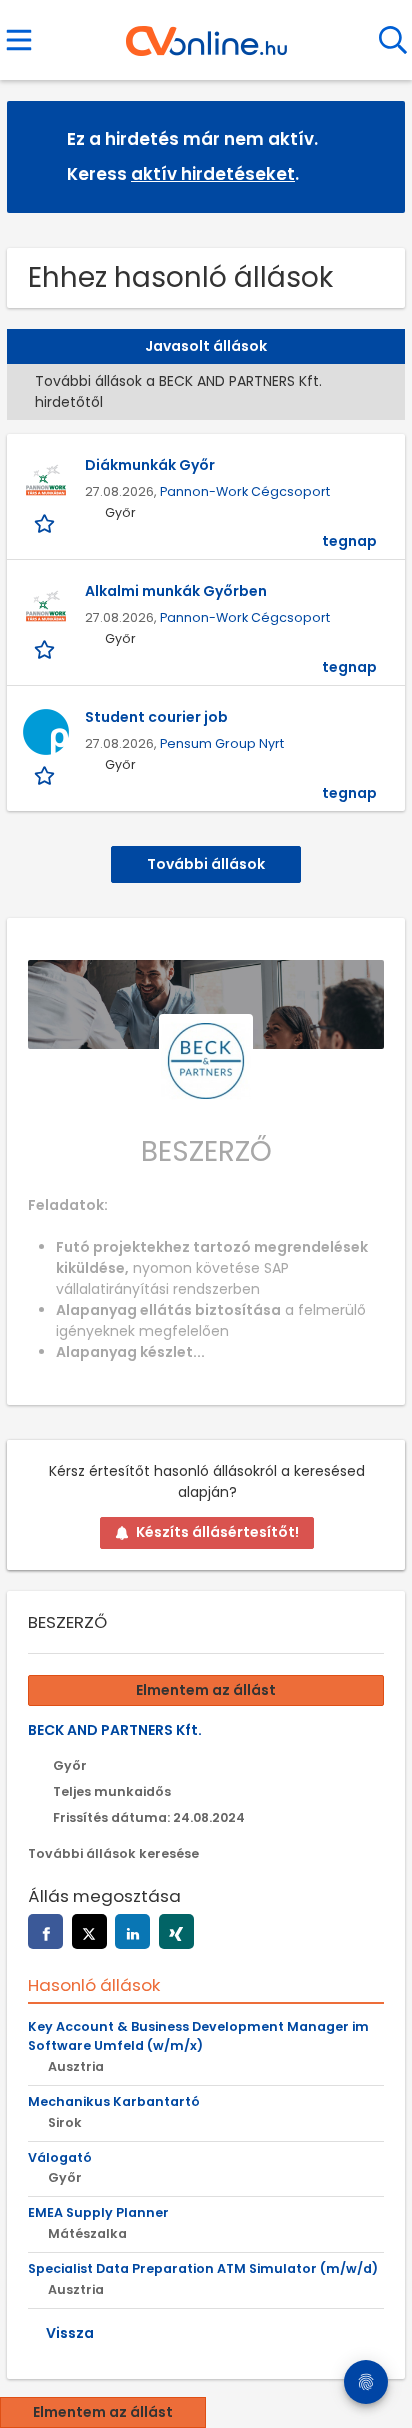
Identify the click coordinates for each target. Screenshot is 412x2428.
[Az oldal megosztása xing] (176, 1931)
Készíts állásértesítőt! (217, 1532)
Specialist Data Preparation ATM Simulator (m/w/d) (203, 2268)
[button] (374, 155)
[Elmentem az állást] (46, 523)
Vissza (70, 2333)
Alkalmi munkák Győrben (176, 591)
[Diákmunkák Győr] (46, 480)
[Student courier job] (46, 732)
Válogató (60, 2157)
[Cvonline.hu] (206, 34)
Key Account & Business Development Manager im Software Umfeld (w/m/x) (198, 2036)
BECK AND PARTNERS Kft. (115, 1730)
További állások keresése (113, 1853)
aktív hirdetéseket (213, 174)
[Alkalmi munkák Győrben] (46, 606)
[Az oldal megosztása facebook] (45, 1931)
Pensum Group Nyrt (222, 743)
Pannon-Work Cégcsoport (245, 491)
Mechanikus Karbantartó (114, 2101)
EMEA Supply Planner (98, 2212)
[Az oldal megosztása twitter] (89, 1931)
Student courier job (156, 717)
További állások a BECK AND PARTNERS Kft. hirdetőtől (178, 391)
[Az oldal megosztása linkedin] (132, 1931)
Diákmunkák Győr (150, 465)
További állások (206, 864)
